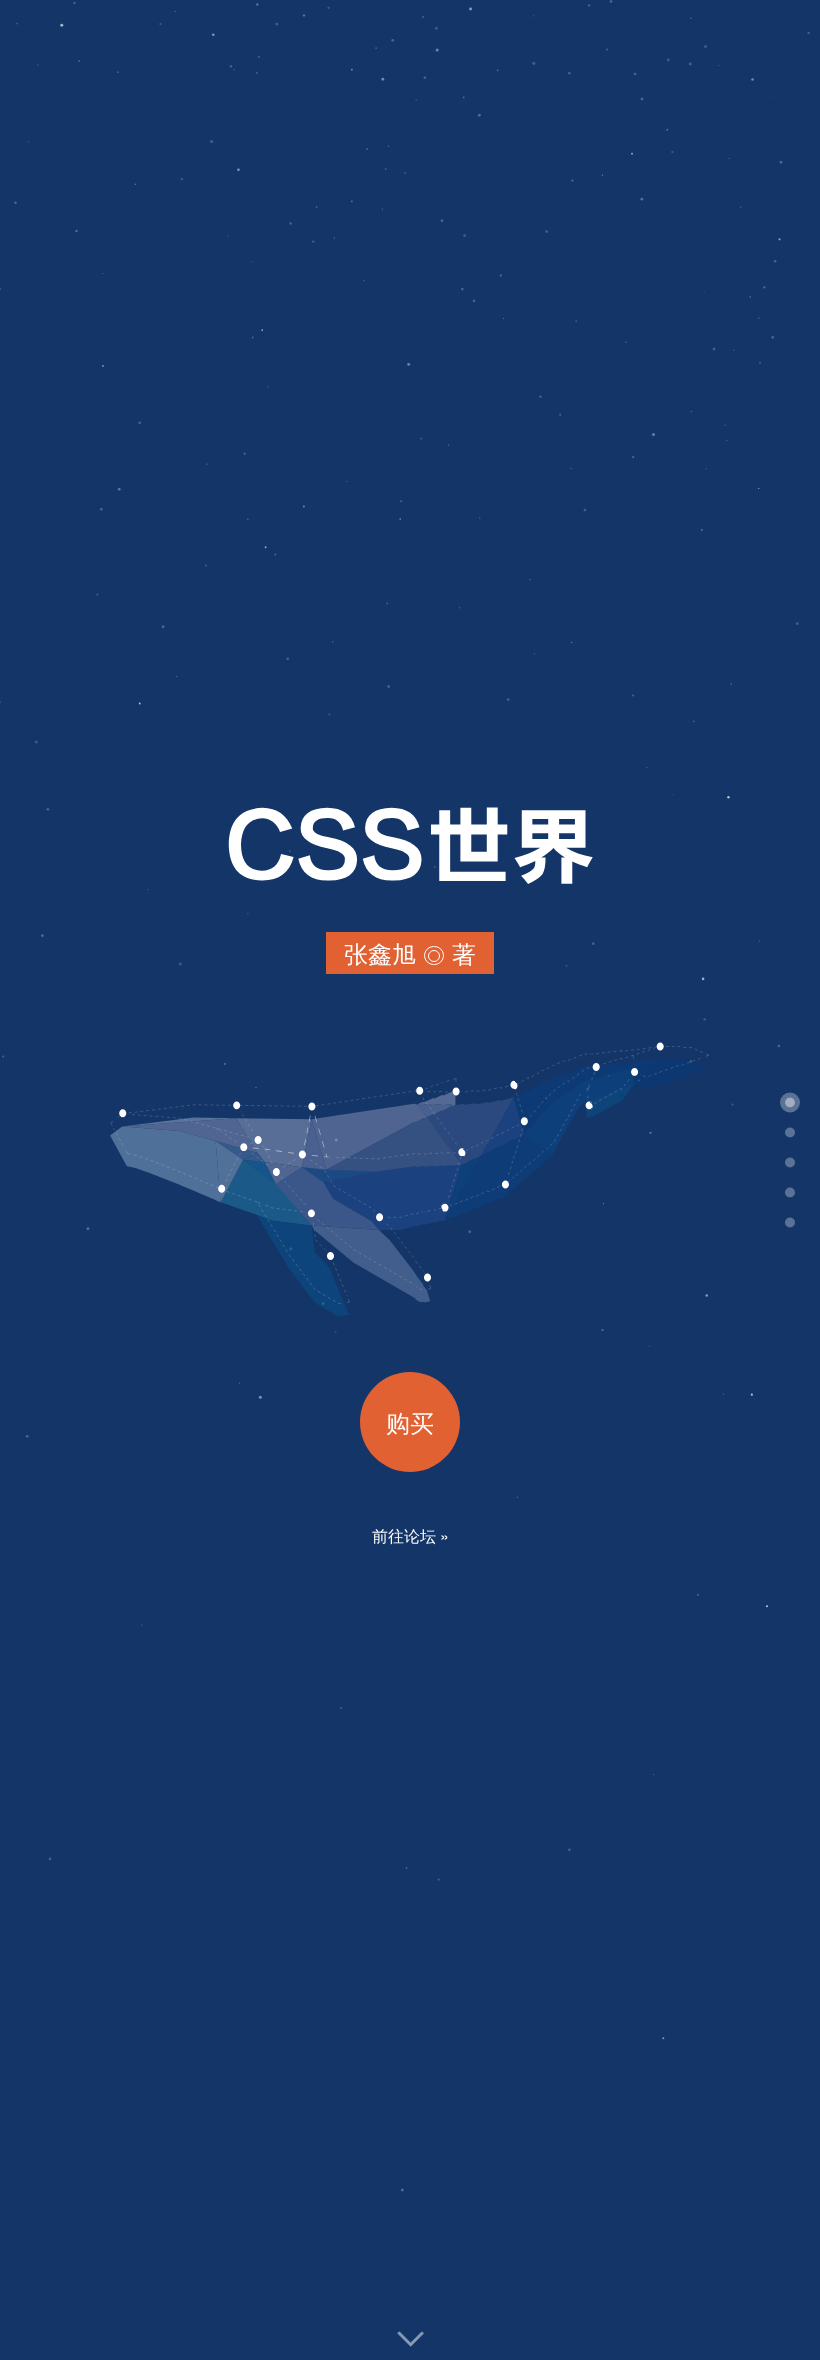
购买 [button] (410, 1421)
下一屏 (410, 2339)
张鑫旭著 (410, 954)
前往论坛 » (410, 1535)
